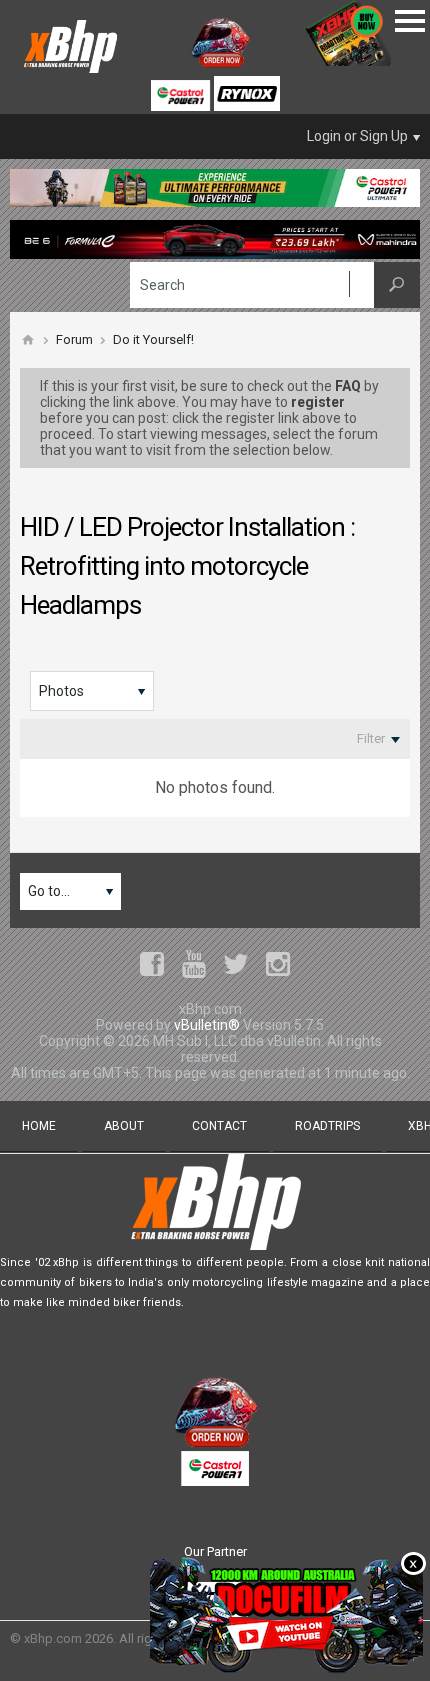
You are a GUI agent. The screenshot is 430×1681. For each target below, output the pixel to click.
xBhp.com (53, 1638)
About (124, 1126)
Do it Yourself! (153, 339)
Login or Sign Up (357, 136)
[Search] (397, 285)
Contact (219, 1126)
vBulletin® (207, 1025)
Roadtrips (327, 1126)
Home (39, 1126)
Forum (74, 339)
